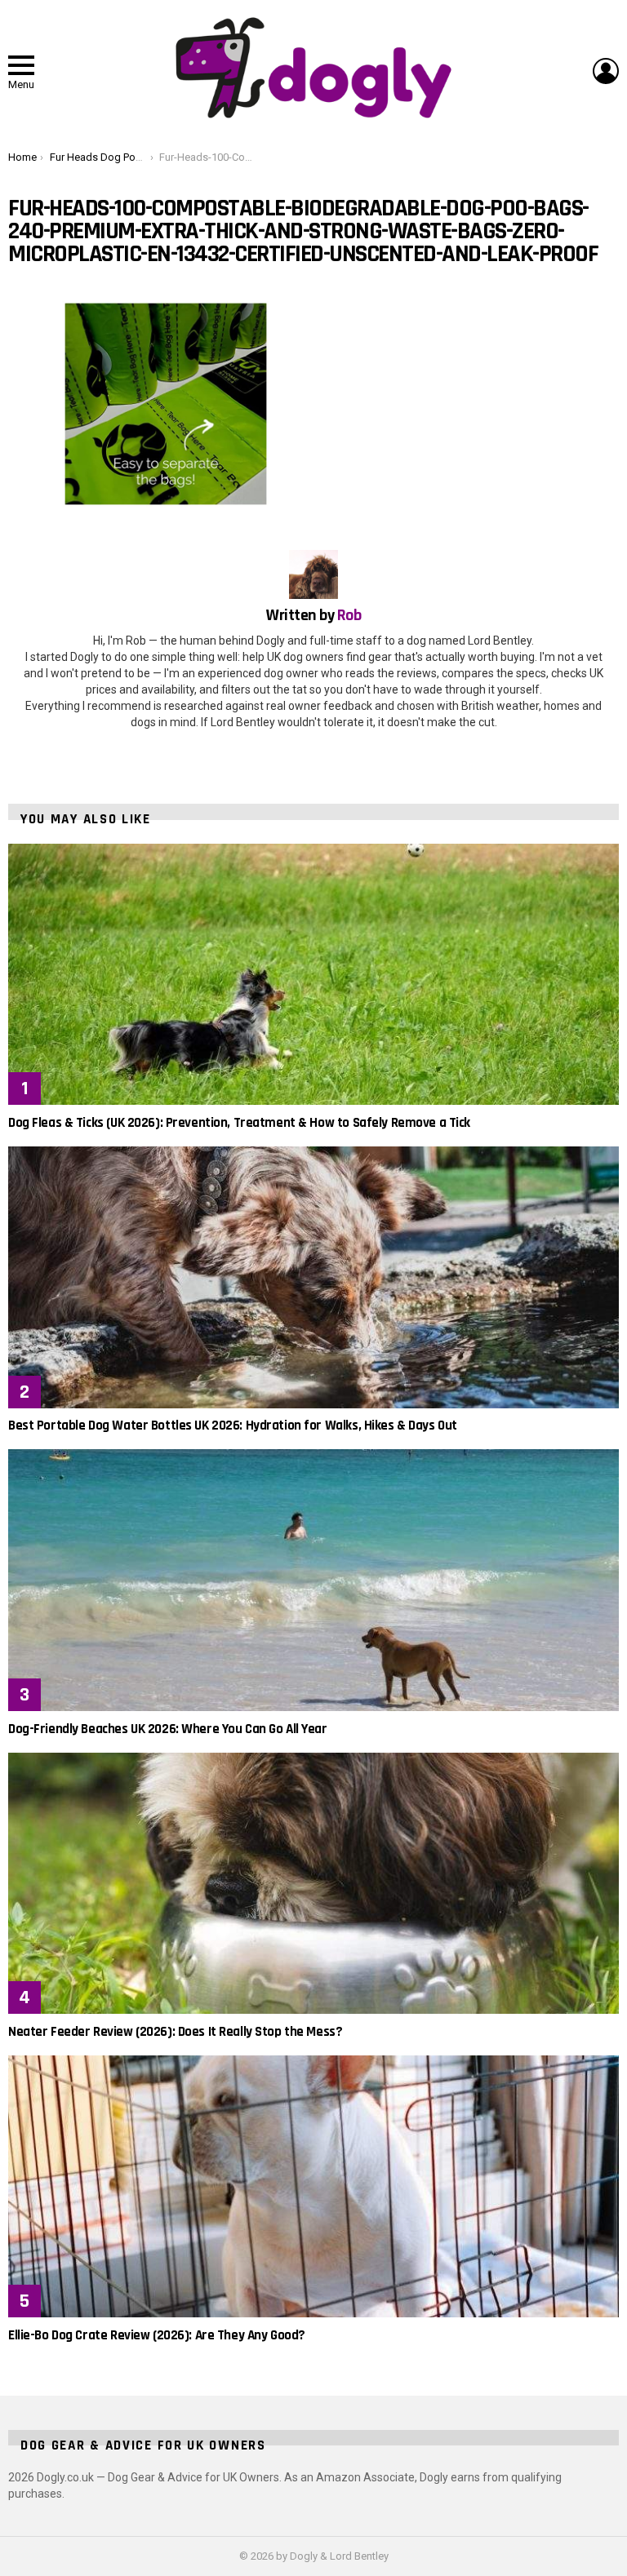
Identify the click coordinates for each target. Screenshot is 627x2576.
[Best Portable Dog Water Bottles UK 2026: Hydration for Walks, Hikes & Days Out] (313, 1277)
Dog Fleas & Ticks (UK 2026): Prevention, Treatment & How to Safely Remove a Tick (239, 1123)
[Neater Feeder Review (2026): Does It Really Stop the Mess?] (313, 1884)
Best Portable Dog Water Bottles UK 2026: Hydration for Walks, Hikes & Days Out (233, 1425)
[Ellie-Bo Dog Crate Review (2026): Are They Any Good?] (313, 2186)
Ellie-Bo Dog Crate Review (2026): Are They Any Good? (157, 2335)
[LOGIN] (606, 71)
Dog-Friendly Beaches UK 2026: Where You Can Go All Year (168, 1729)
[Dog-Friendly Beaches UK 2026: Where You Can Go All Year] (313, 1580)
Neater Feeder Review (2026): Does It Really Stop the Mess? (175, 2032)
